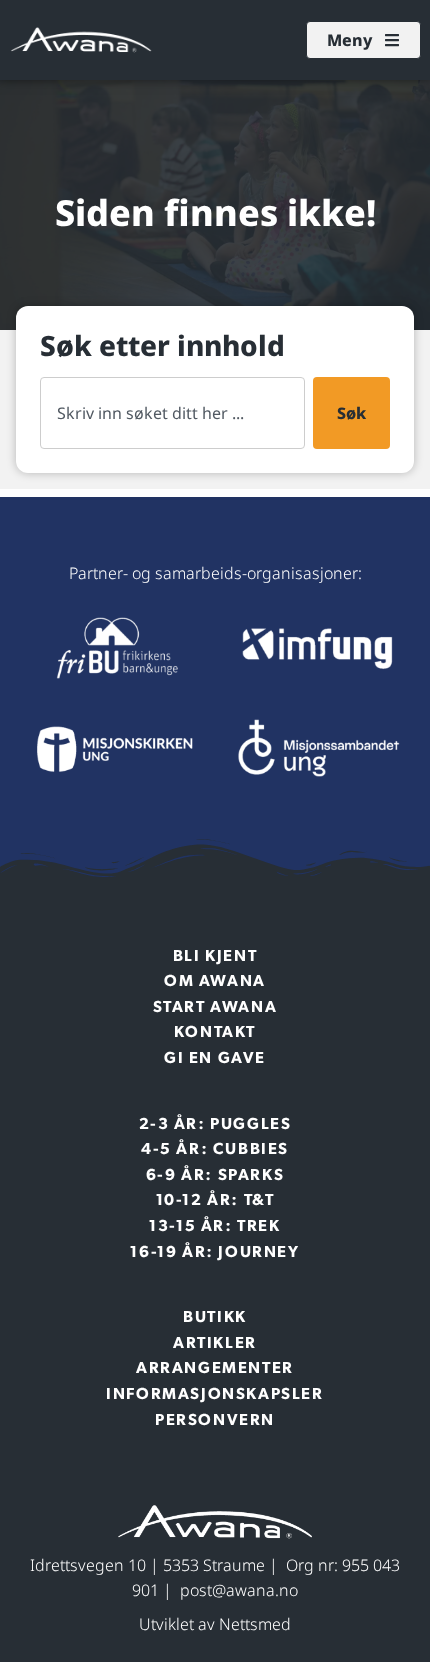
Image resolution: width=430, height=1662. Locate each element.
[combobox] (172, 413)
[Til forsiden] (114, 648)
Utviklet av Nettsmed (215, 1624)
